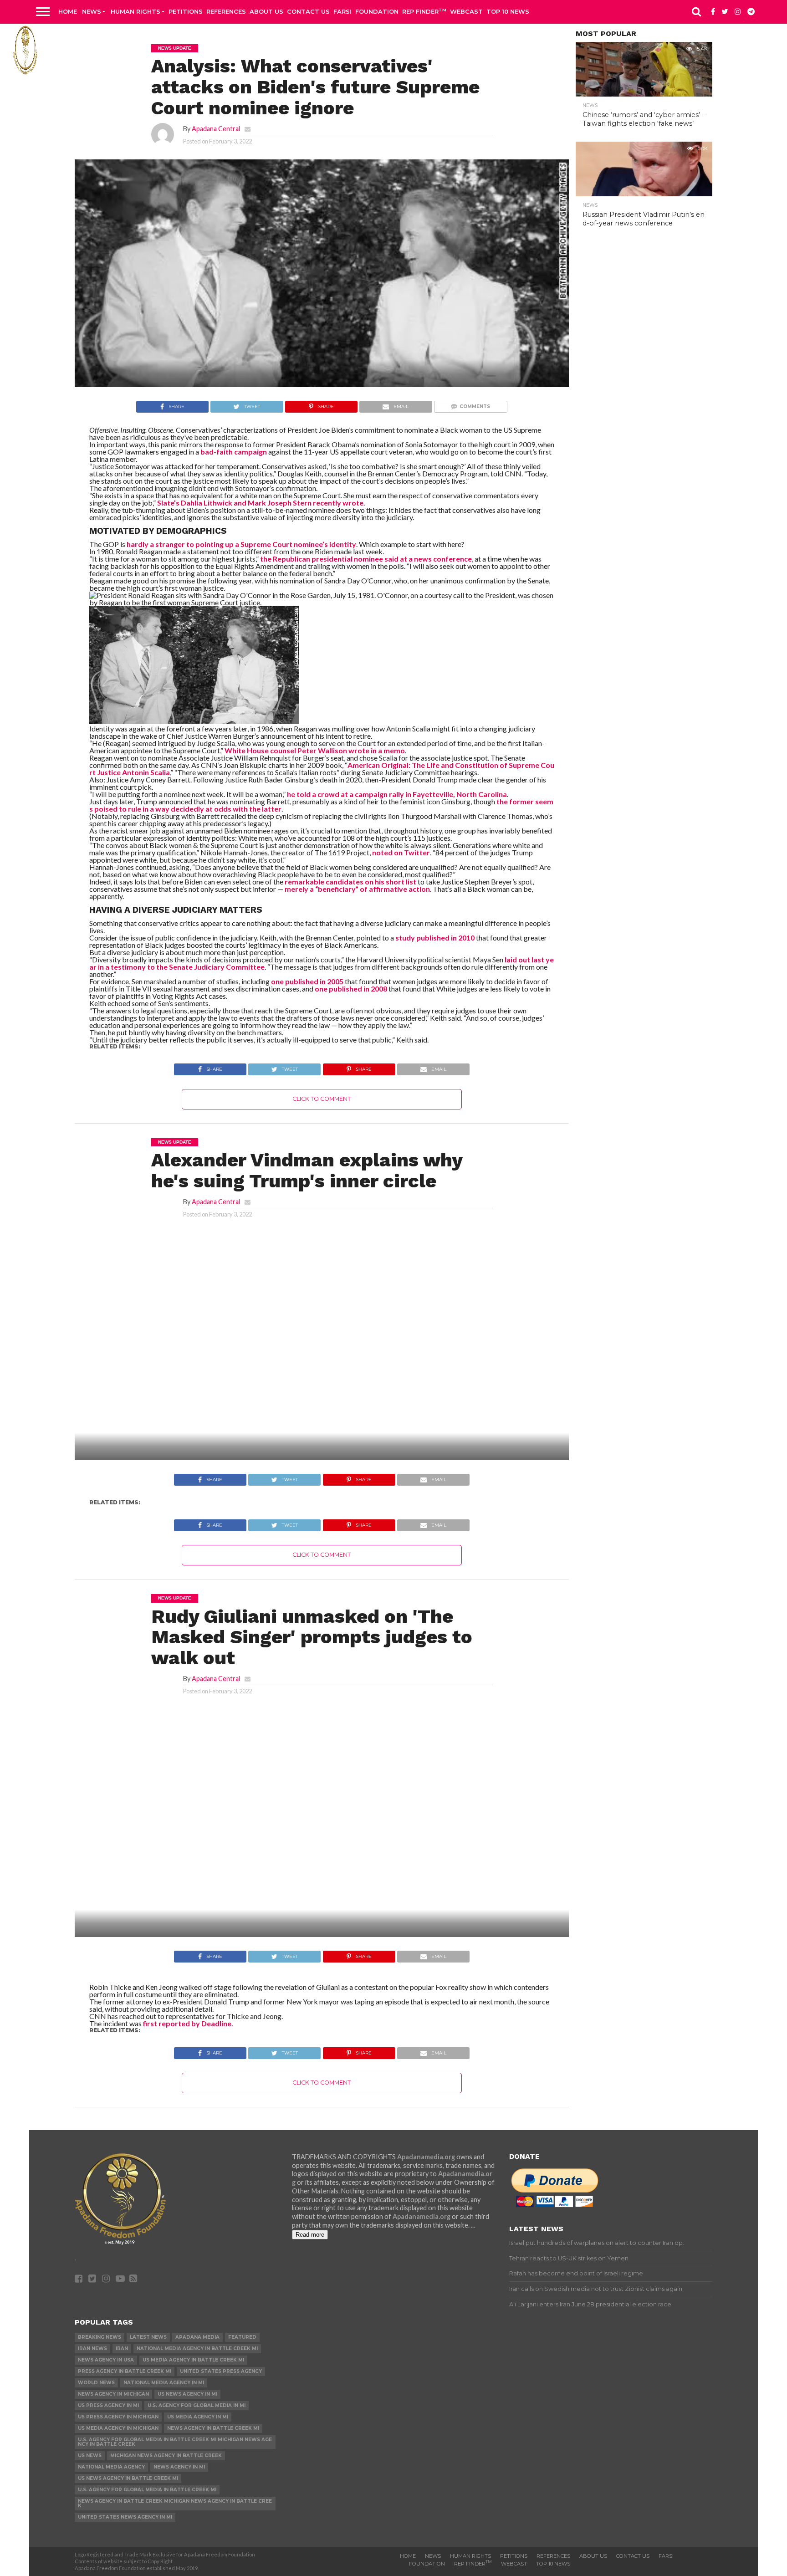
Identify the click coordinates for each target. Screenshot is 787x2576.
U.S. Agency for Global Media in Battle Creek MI (147, 2490)
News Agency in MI (179, 2467)
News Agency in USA (106, 2360)
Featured (242, 2337)
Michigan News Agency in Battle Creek (166, 2456)
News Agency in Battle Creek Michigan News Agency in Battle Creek (175, 2503)
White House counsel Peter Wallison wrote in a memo (315, 750)
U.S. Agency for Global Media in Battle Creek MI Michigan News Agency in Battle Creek (175, 2442)
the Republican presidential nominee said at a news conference (366, 559)
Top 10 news (508, 11)
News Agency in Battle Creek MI (213, 2428)
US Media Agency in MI (198, 2417)
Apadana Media (197, 2337)
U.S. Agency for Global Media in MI (197, 2405)
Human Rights (135, 11)
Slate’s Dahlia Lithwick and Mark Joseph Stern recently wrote (260, 503)
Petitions (186, 11)
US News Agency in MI (187, 2394)
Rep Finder (424, 11)
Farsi (342, 11)
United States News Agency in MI (125, 2517)
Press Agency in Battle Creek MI (125, 2371)
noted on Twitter (401, 852)
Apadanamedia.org (426, 2157)
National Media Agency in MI (164, 2383)
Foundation (377, 11)
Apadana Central (216, 129)
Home (68, 11)
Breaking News (100, 2337)
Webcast (466, 11)
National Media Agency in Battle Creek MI (197, 2349)
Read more (310, 2235)
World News (96, 2383)
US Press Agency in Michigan (118, 2417)
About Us (266, 11)
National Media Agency (111, 2467)
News (92, 11)
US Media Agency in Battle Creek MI (193, 2360)
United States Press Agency (221, 2371)
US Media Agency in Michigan (118, 2428)
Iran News (92, 2349)
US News (90, 2456)
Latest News (148, 2337)
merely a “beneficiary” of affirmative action (357, 889)
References (226, 11)
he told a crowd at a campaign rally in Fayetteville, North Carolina (397, 794)
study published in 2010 (435, 938)
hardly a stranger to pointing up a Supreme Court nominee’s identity (241, 544)
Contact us (308, 11)
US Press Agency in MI (108, 2405)
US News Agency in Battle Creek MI (128, 2478)
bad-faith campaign (234, 452)
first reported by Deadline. (188, 2023)
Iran (122, 2349)
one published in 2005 (307, 981)
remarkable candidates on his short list (350, 882)
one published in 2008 (351, 989)
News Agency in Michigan (113, 2394)
